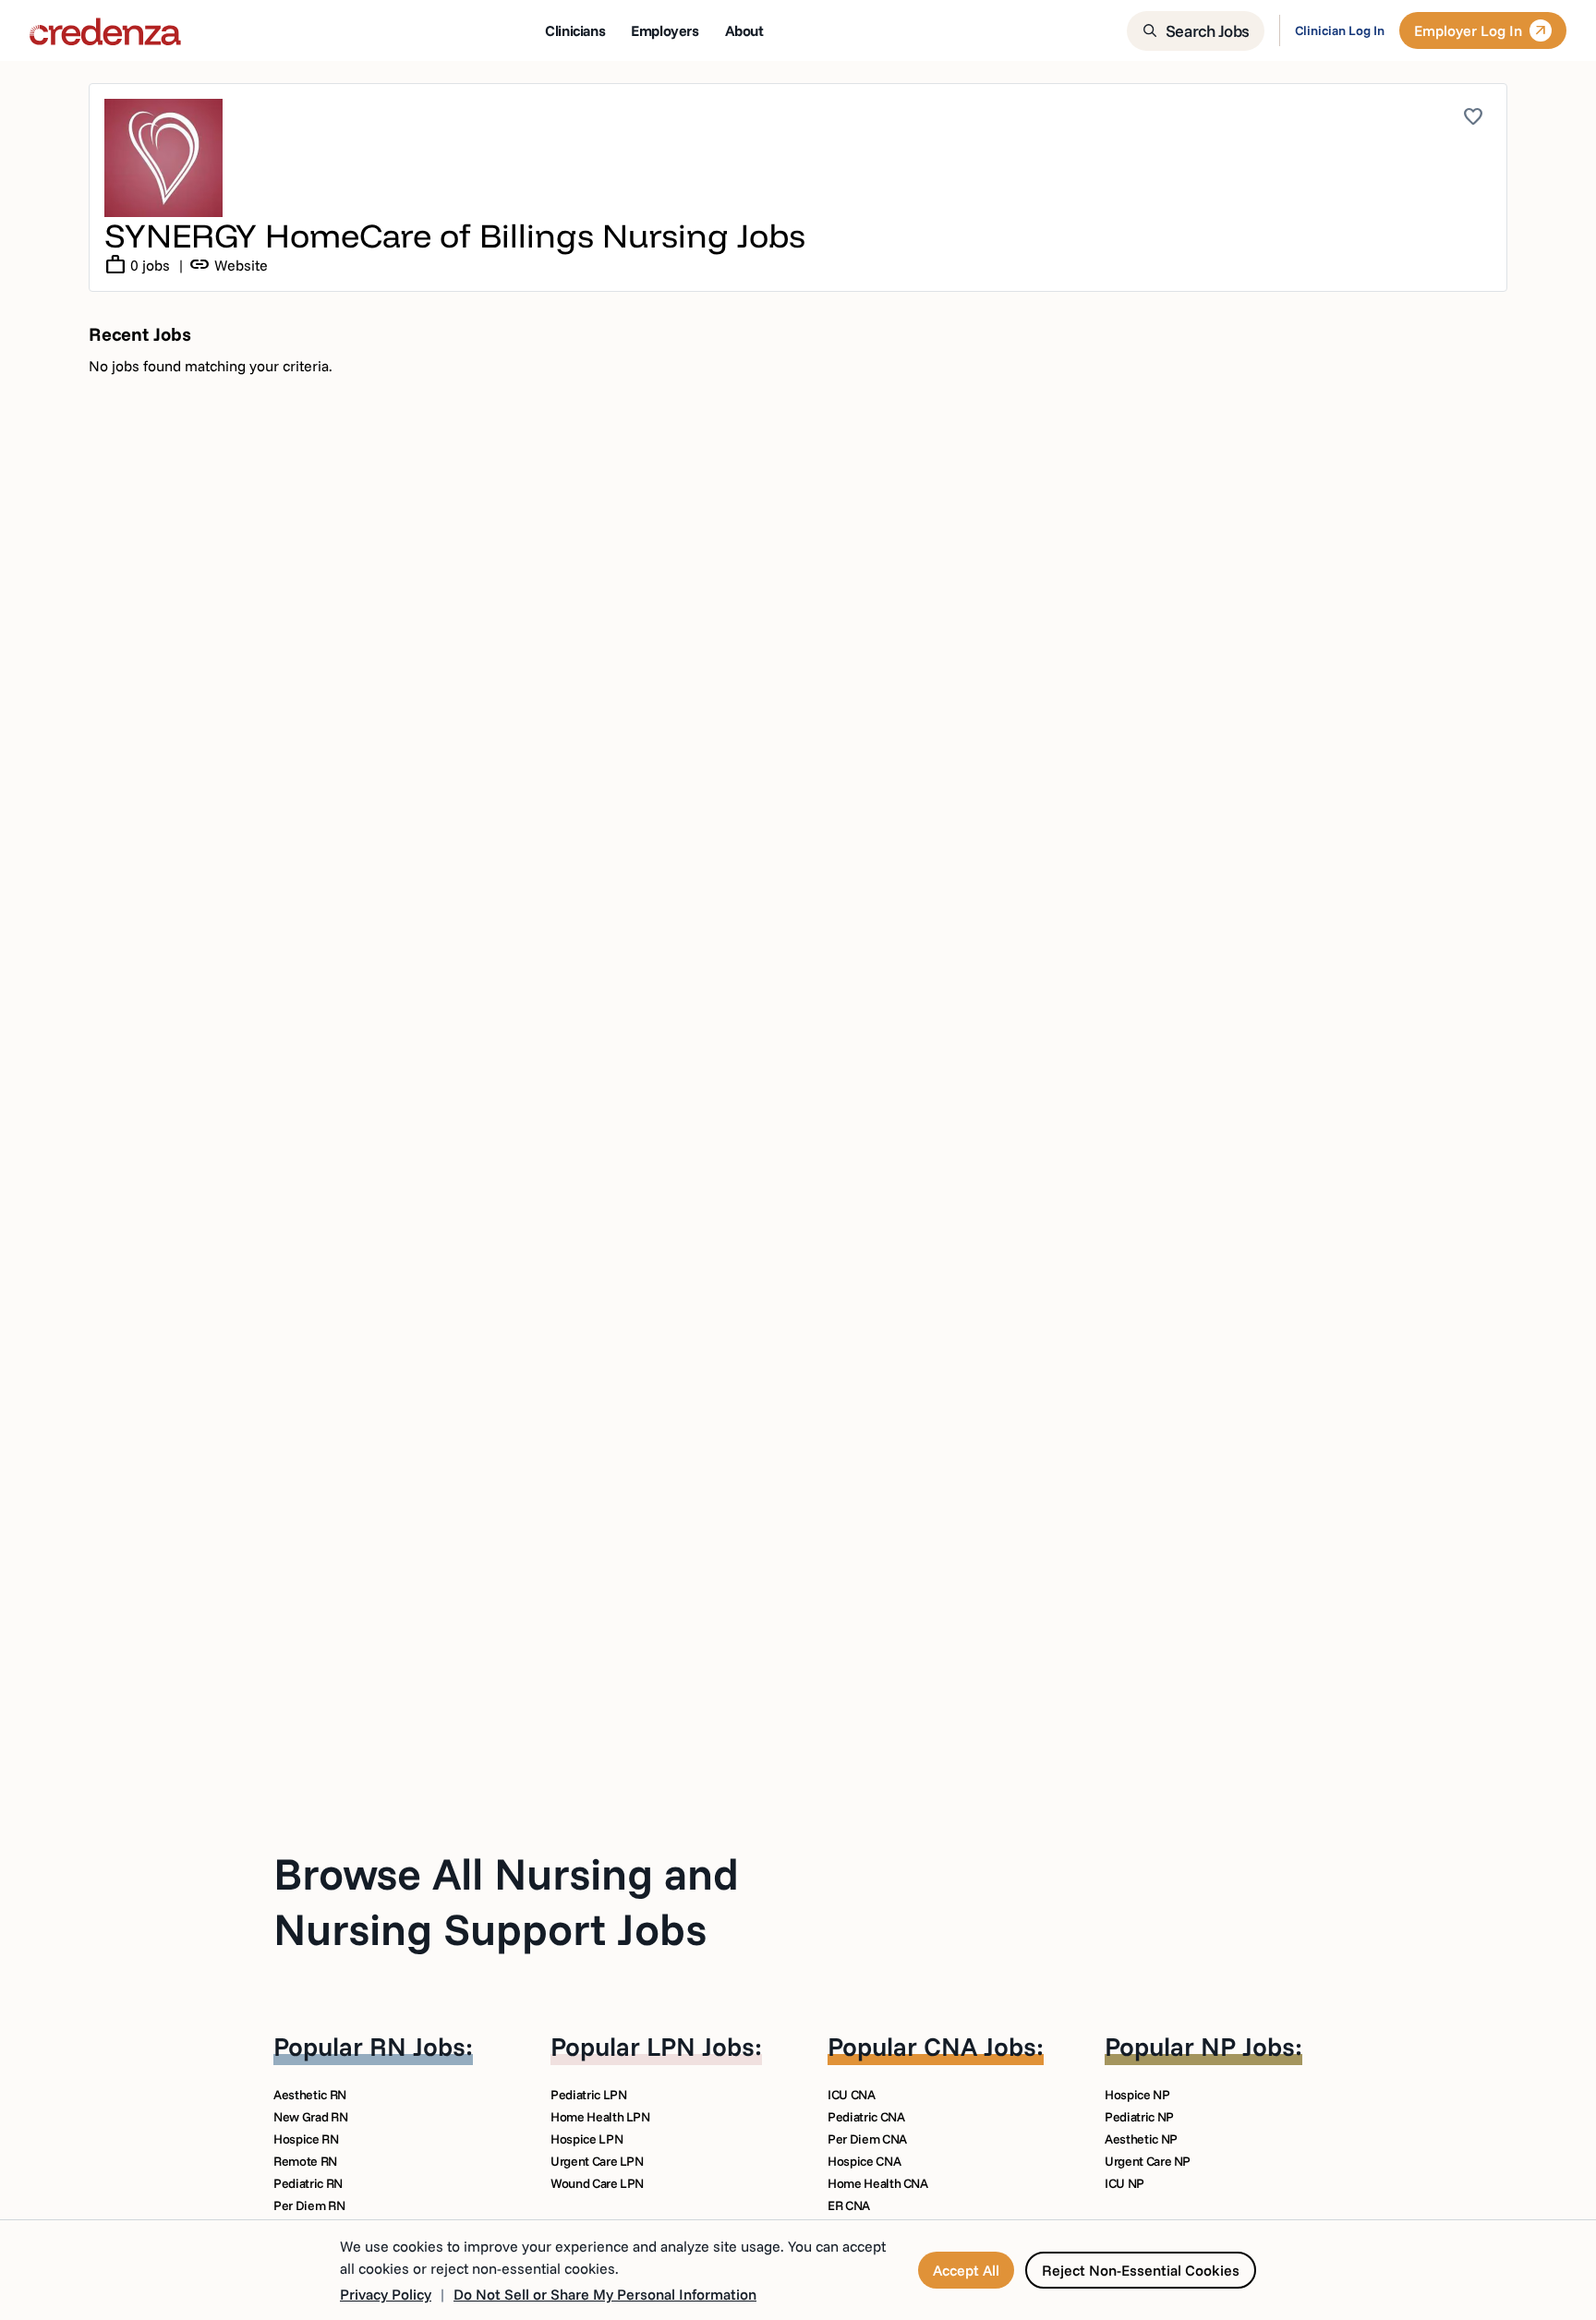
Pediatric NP (1139, 2117)
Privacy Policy (386, 2294)
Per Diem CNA (867, 2139)
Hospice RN (306, 2139)
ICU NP (1124, 2183)
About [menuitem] (744, 30)
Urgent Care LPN (597, 2161)
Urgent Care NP (1148, 2161)
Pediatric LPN (588, 2095)
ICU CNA (852, 2095)
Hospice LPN (586, 2139)
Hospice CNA (864, 2161)
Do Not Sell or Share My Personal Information (605, 2294)
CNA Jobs (980, 2046)
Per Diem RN (309, 2205)
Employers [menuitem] (665, 30)
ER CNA (849, 2205)
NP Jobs (1248, 2046)
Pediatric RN (308, 2183)
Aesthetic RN (310, 2095)
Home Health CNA (878, 2183)
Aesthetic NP (1141, 2139)
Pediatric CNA (866, 2117)
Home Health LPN (600, 2117)
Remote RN (305, 2161)
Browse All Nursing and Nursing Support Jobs (506, 1901)
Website (228, 265)
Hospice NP (1137, 2095)
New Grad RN (310, 2117)
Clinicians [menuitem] (575, 30)
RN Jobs (417, 2046)
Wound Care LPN (597, 2183)
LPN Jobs (701, 2046)
